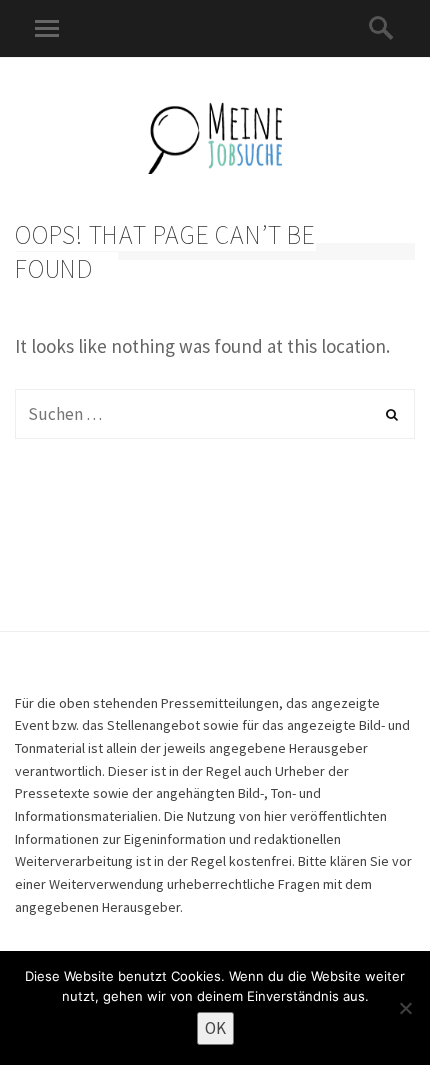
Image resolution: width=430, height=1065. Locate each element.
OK (215, 1028)
